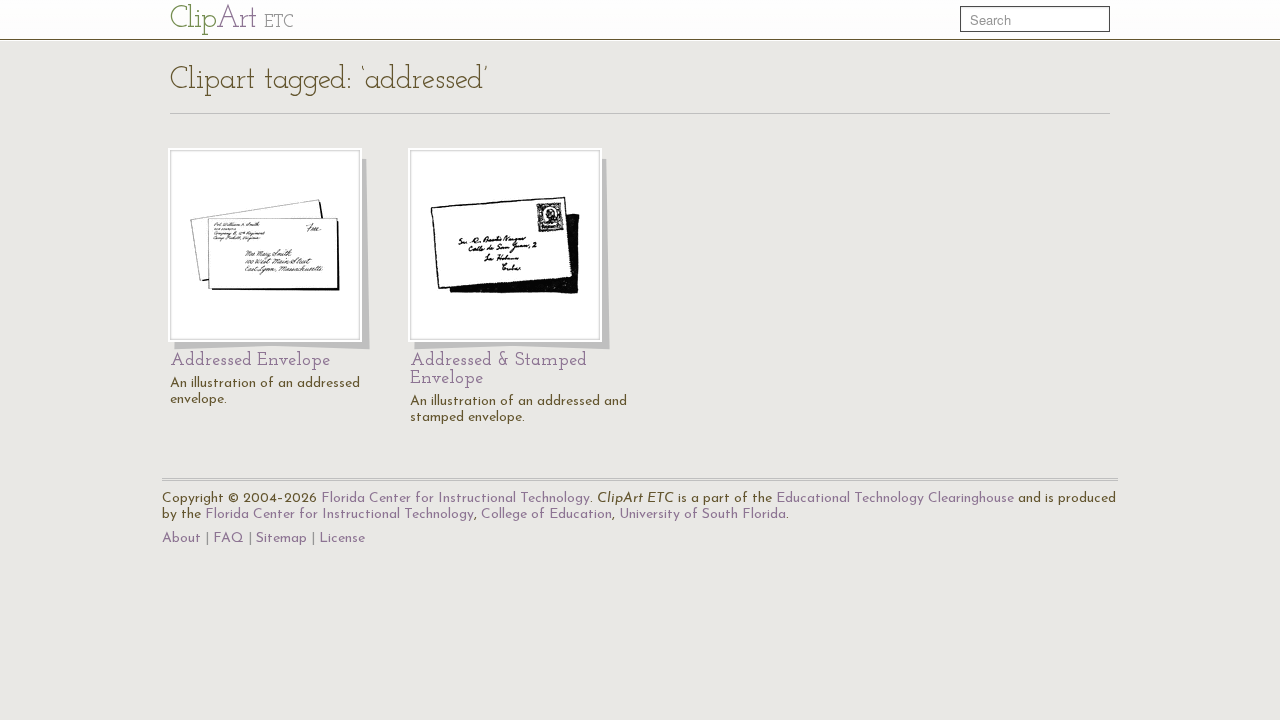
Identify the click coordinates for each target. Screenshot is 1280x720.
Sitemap (281, 538)
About (181, 538)
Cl (231, 19)
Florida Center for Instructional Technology (455, 498)
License (342, 538)
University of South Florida (702, 514)
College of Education (546, 514)
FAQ (228, 538)
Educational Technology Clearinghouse (895, 498)
